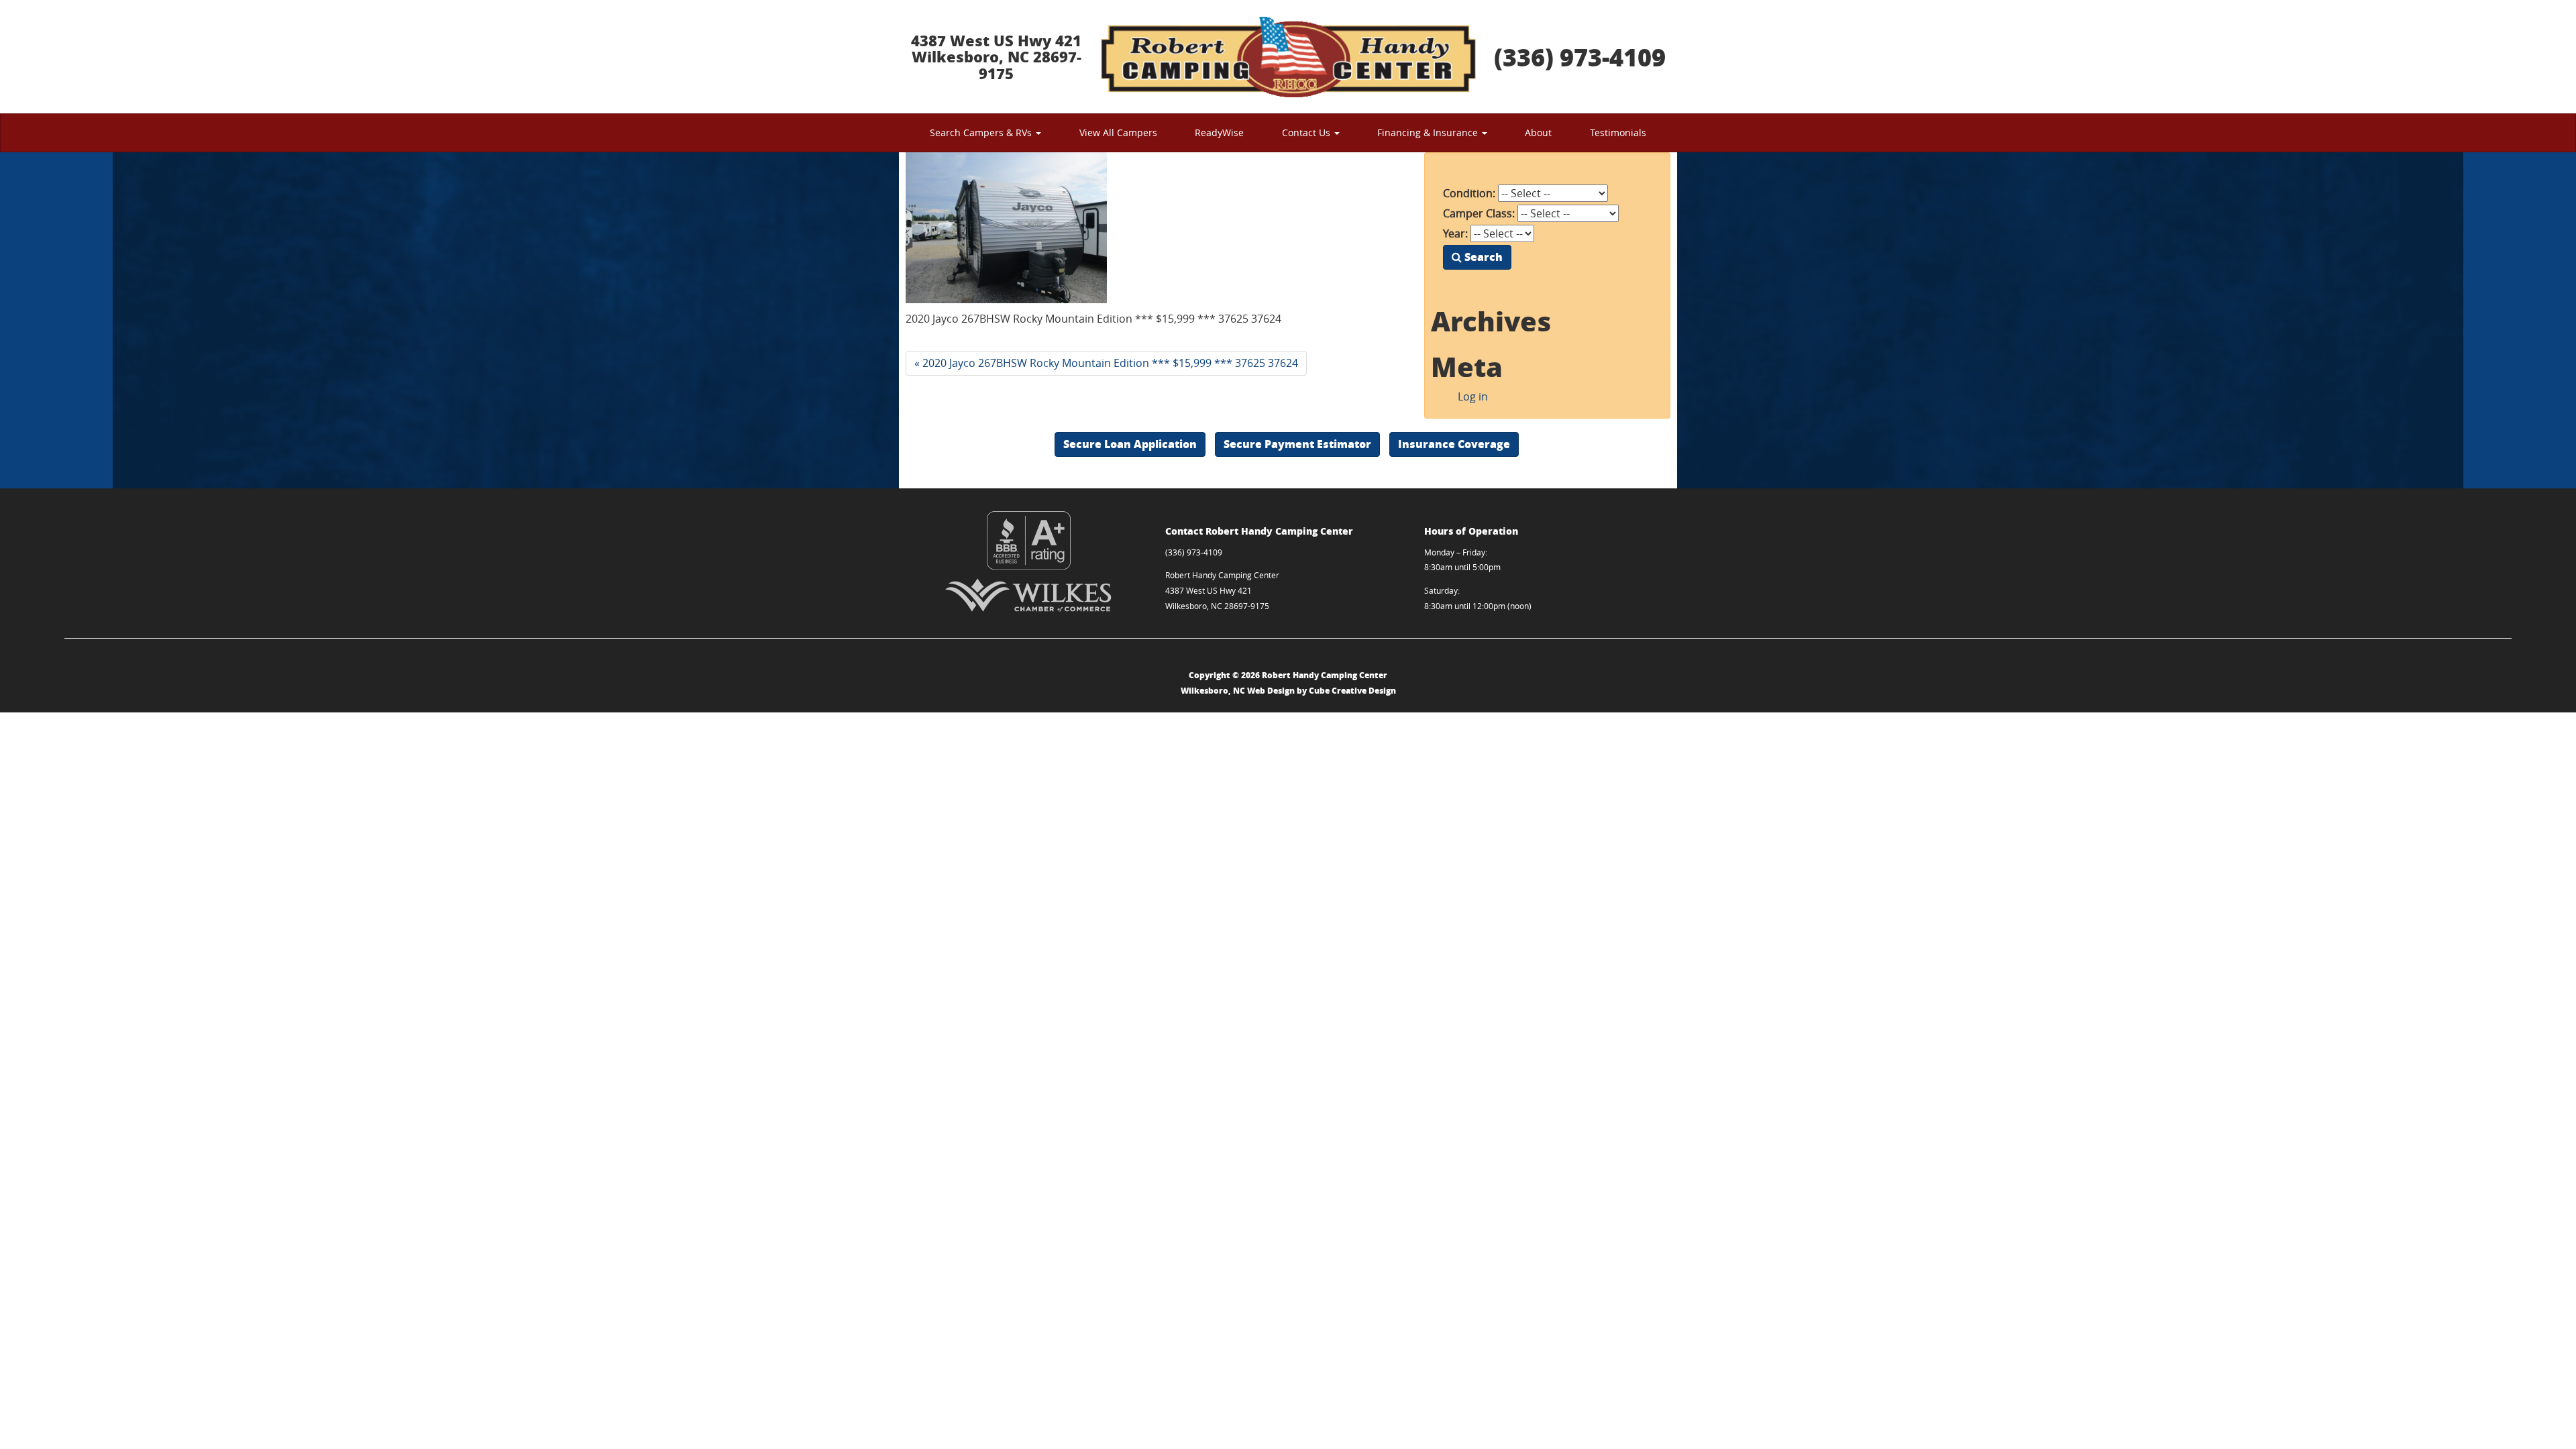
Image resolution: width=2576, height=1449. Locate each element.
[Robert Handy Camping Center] (1288, 57)
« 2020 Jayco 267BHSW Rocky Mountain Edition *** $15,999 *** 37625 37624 (1106, 363)
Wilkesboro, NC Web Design (1238, 691)
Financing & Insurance (1429, 132)
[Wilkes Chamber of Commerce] (1029, 595)
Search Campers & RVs (982, 132)
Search (1482, 257)
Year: (1455, 233)
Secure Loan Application (1130, 444)
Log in (1473, 396)
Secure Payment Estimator (1297, 444)
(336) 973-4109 (1580, 57)
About (1538, 132)
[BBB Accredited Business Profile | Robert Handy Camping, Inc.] (1029, 540)
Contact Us (1307, 132)
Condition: (1469, 193)
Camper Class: (1479, 213)
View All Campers (1118, 132)
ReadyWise (1219, 132)
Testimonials (1618, 132)
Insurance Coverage (1454, 444)
